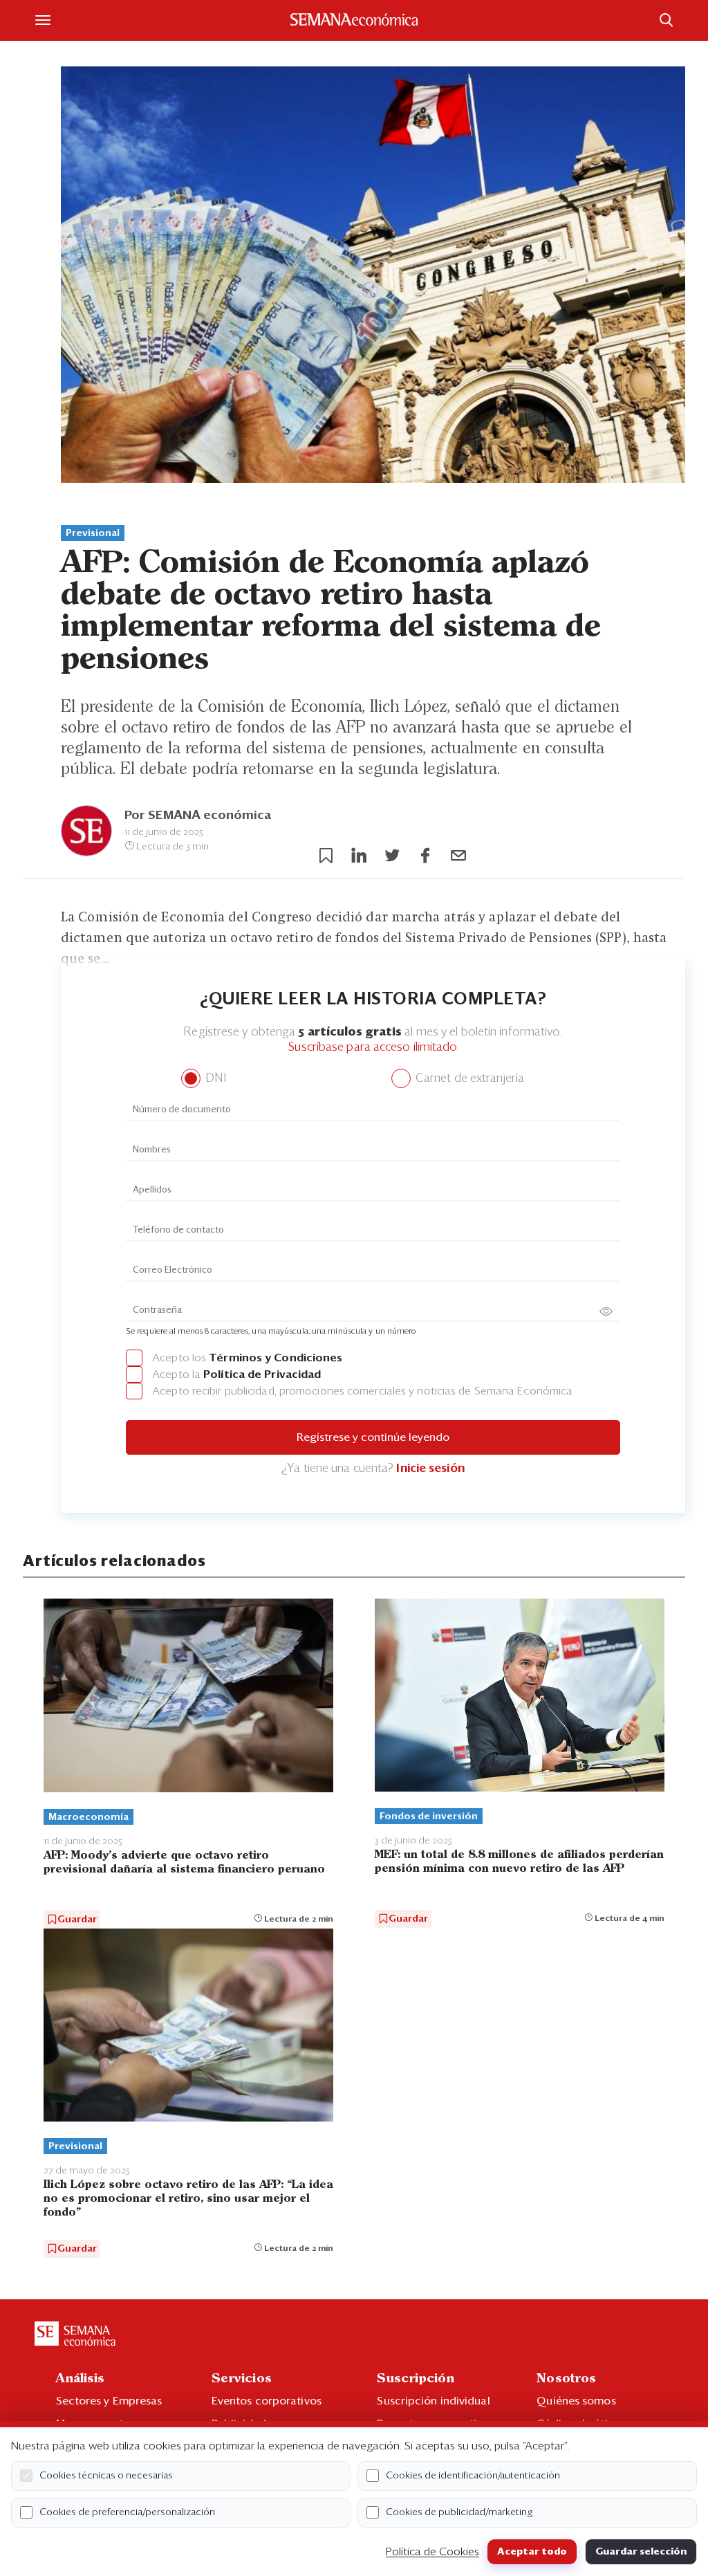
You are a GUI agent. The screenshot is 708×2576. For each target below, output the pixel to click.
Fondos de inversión (429, 1816)
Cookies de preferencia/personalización (127, 2512)
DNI (214, 1079)
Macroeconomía (88, 1817)
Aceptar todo (532, 2552)
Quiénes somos (576, 2401)
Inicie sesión (430, 1469)
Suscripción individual (433, 2401)
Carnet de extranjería (468, 1079)
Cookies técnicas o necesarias (106, 2476)
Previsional (93, 533)
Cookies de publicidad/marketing (459, 2512)
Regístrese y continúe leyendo (373, 1437)
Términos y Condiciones (276, 1358)
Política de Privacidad (262, 1374)
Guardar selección (641, 2552)
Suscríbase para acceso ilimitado (373, 1048)
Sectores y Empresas (109, 2401)
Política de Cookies (432, 2552)
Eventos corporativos (267, 2401)
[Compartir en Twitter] (392, 856)
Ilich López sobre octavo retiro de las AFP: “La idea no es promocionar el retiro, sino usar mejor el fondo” (188, 2199)
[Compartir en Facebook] (425, 856)
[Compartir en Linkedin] (359, 856)
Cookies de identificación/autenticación (473, 2476)
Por (198, 816)
